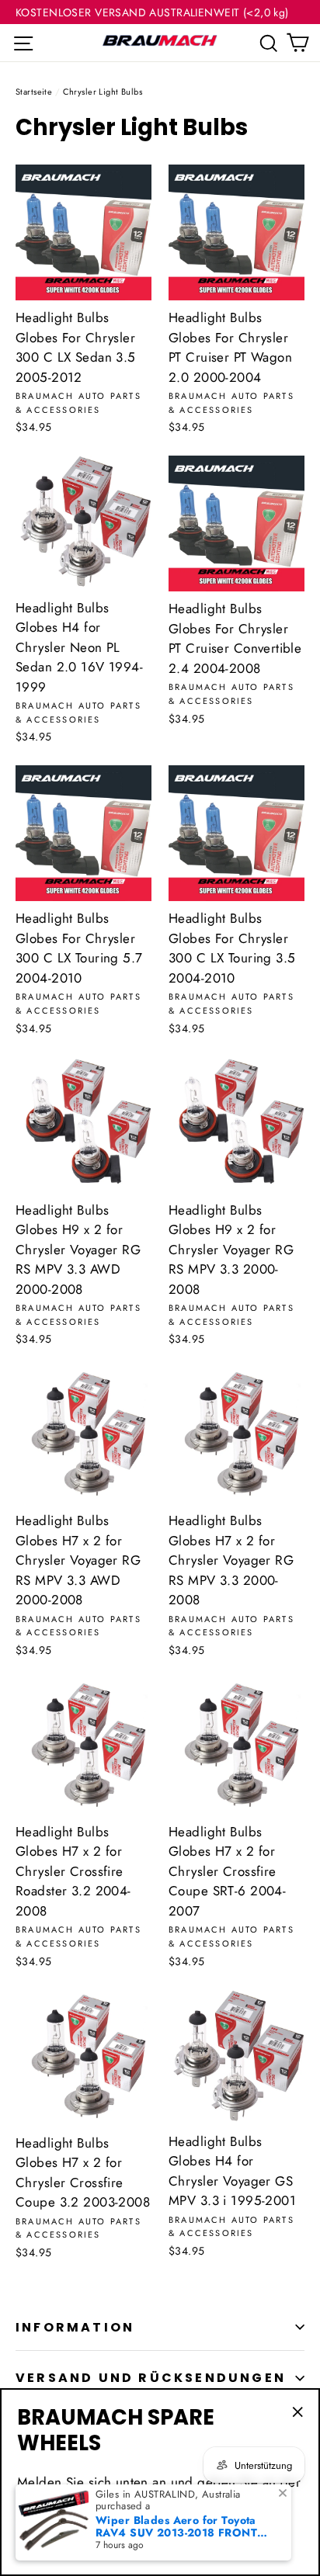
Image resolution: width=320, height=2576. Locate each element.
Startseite (34, 92)
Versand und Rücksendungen (151, 2378)
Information (75, 2327)
